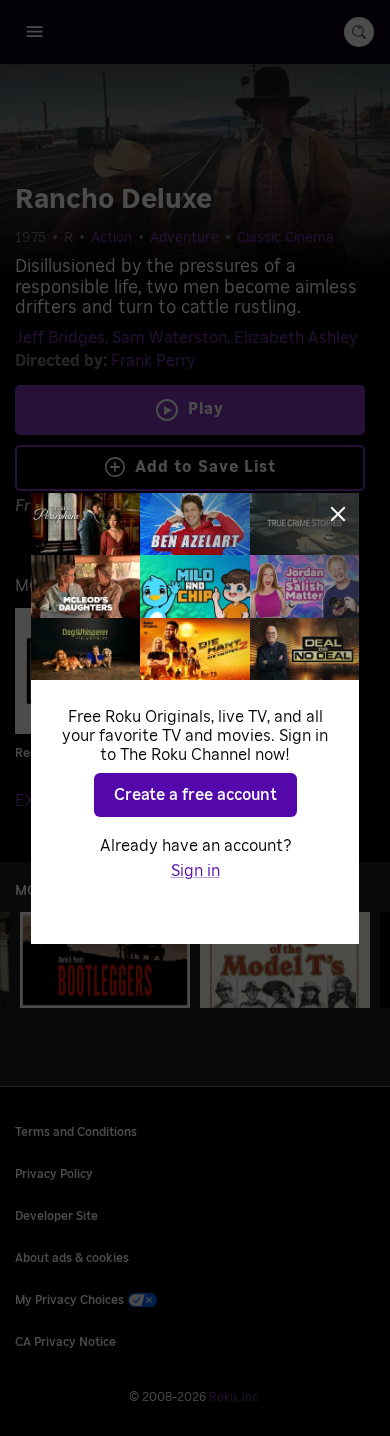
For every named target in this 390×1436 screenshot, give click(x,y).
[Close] (338, 514)
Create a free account (195, 795)
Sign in (195, 871)
